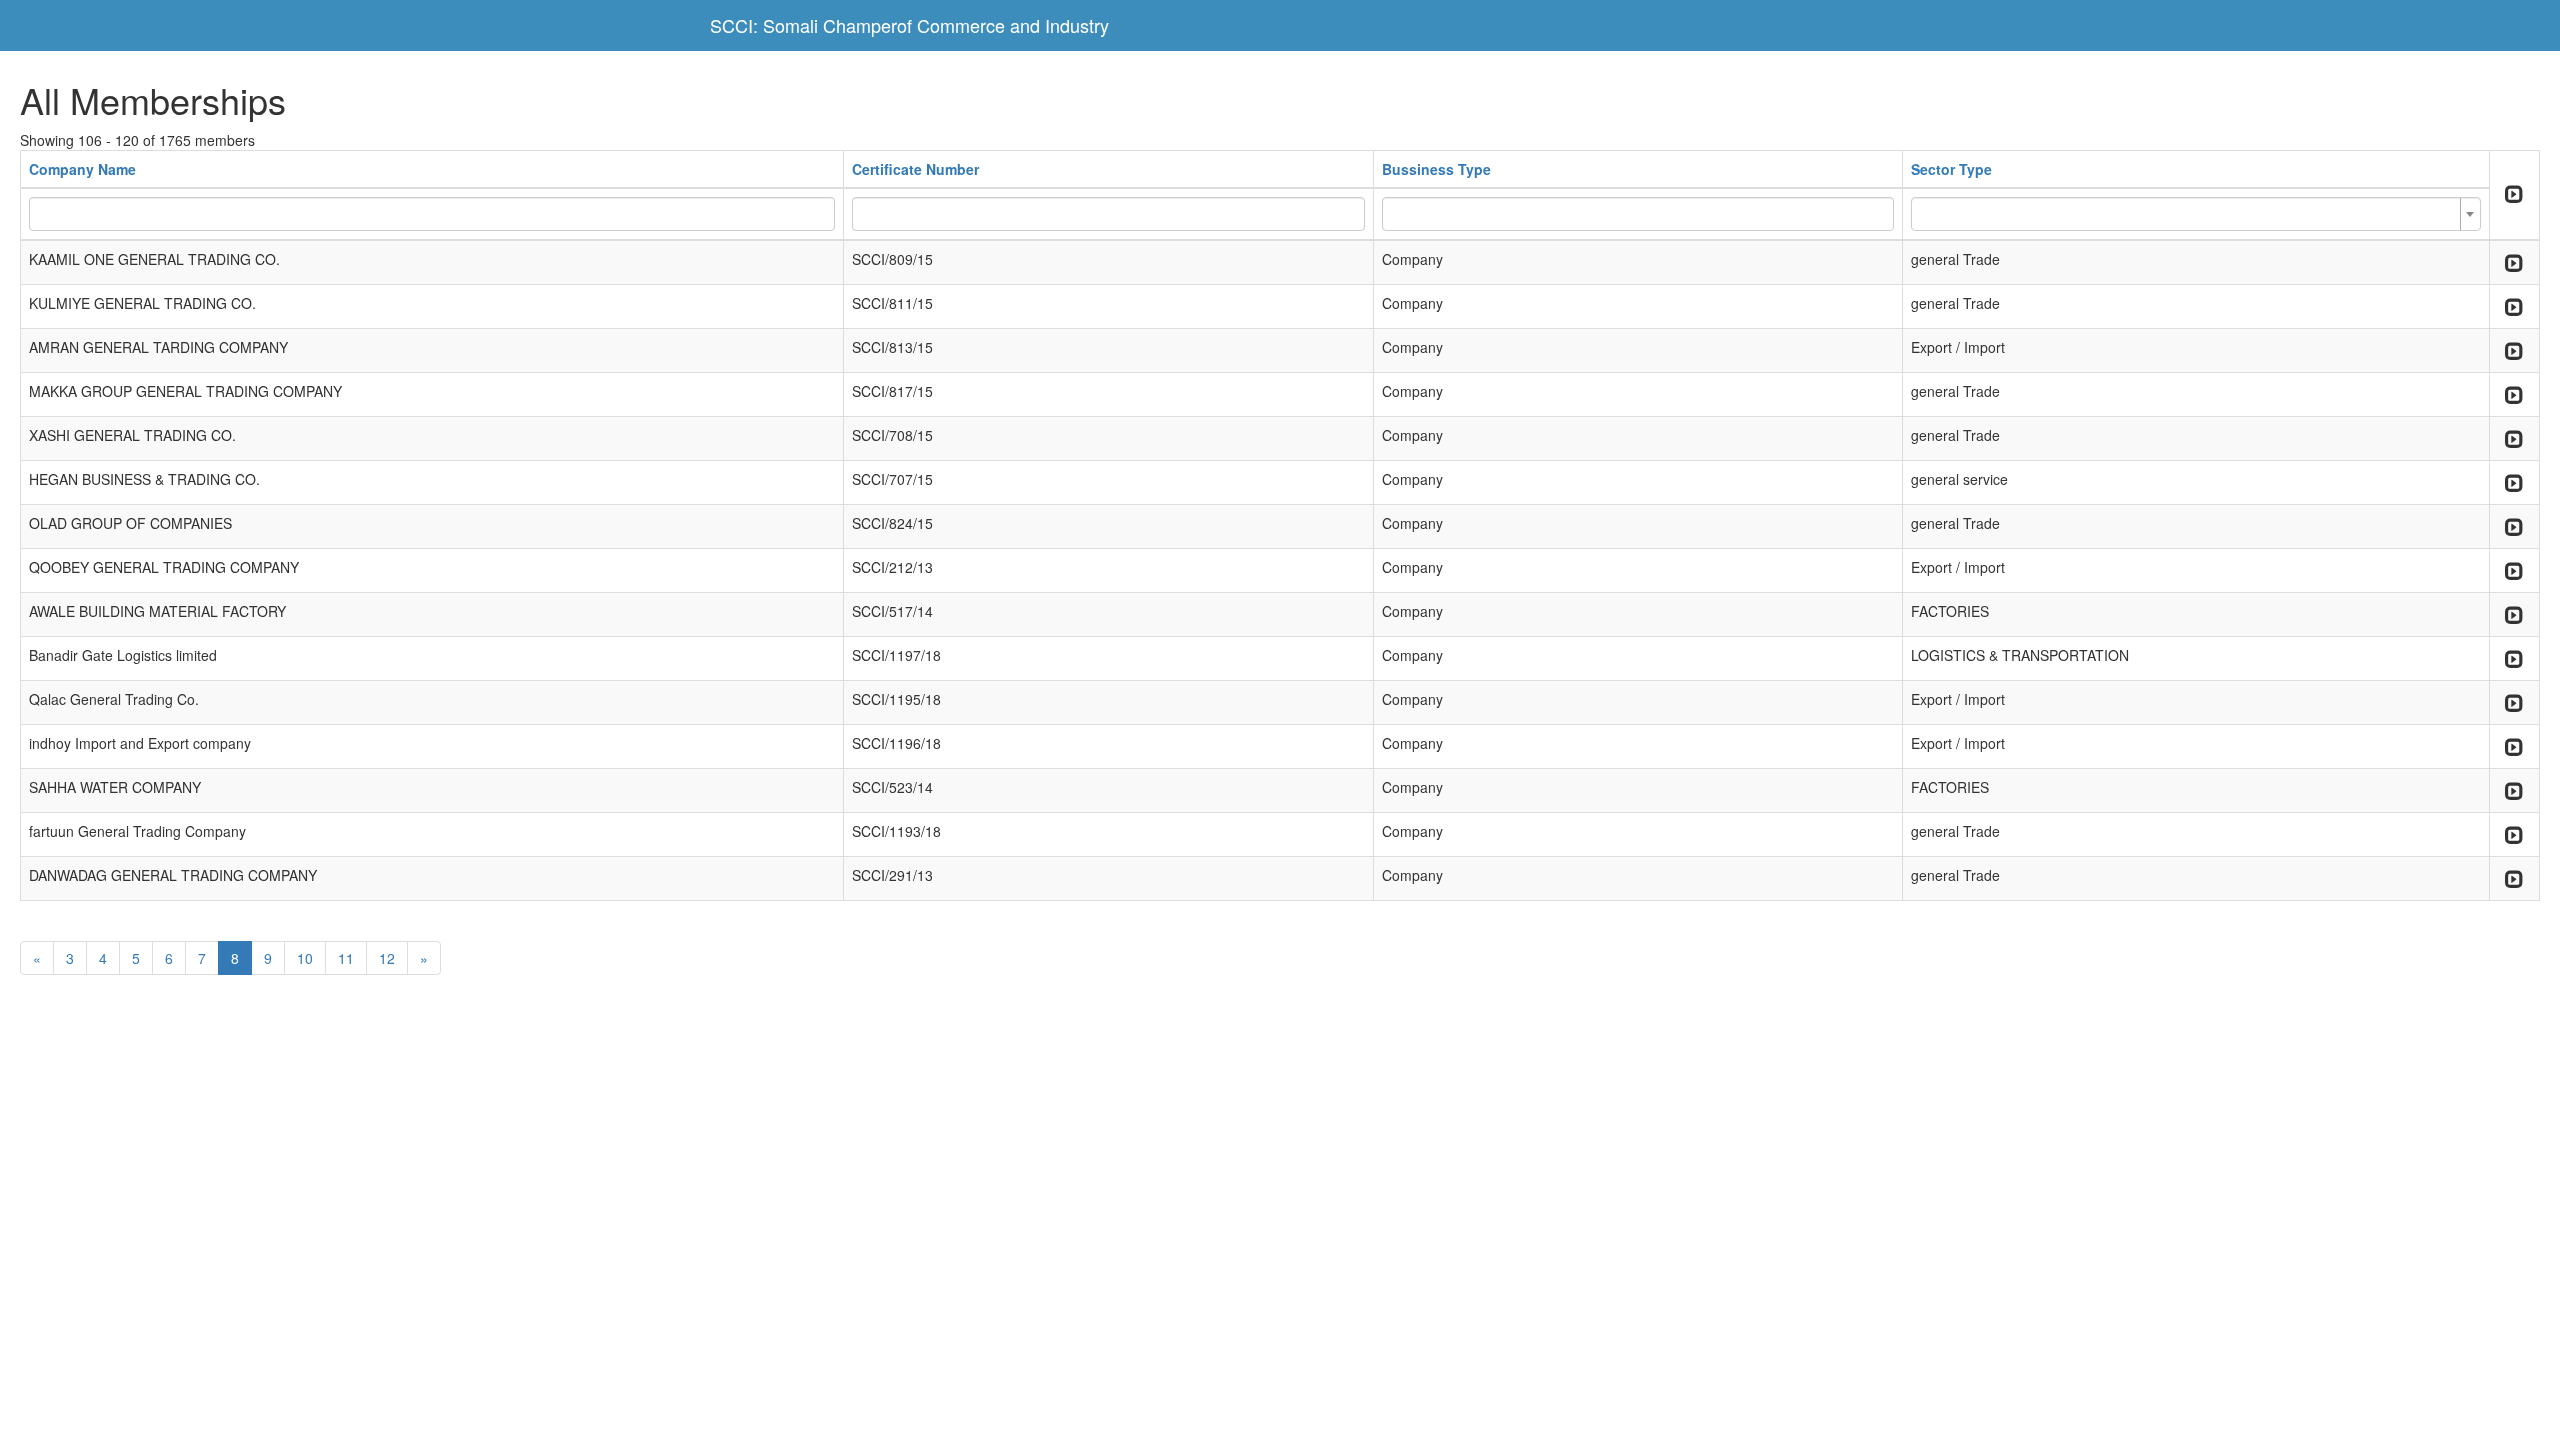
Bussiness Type (1436, 169)
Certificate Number (915, 169)
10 (305, 958)
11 (346, 958)
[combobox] (2196, 214)
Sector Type (1951, 169)
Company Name (82, 169)
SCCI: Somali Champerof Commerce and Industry (909, 25)
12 (387, 958)
